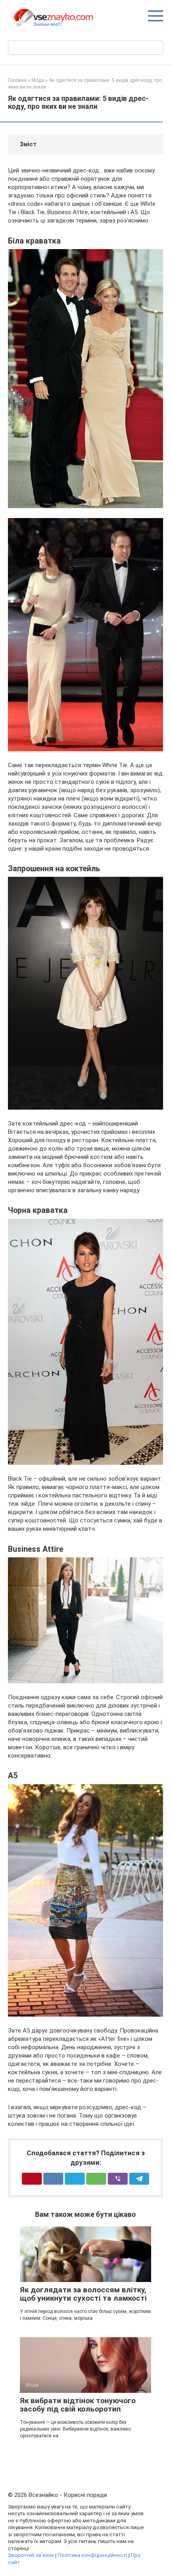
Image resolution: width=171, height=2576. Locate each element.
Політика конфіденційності (92, 2555)
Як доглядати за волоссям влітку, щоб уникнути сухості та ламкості (83, 2294)
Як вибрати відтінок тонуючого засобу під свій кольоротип (78, 2405)
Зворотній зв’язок (31, 2555)
